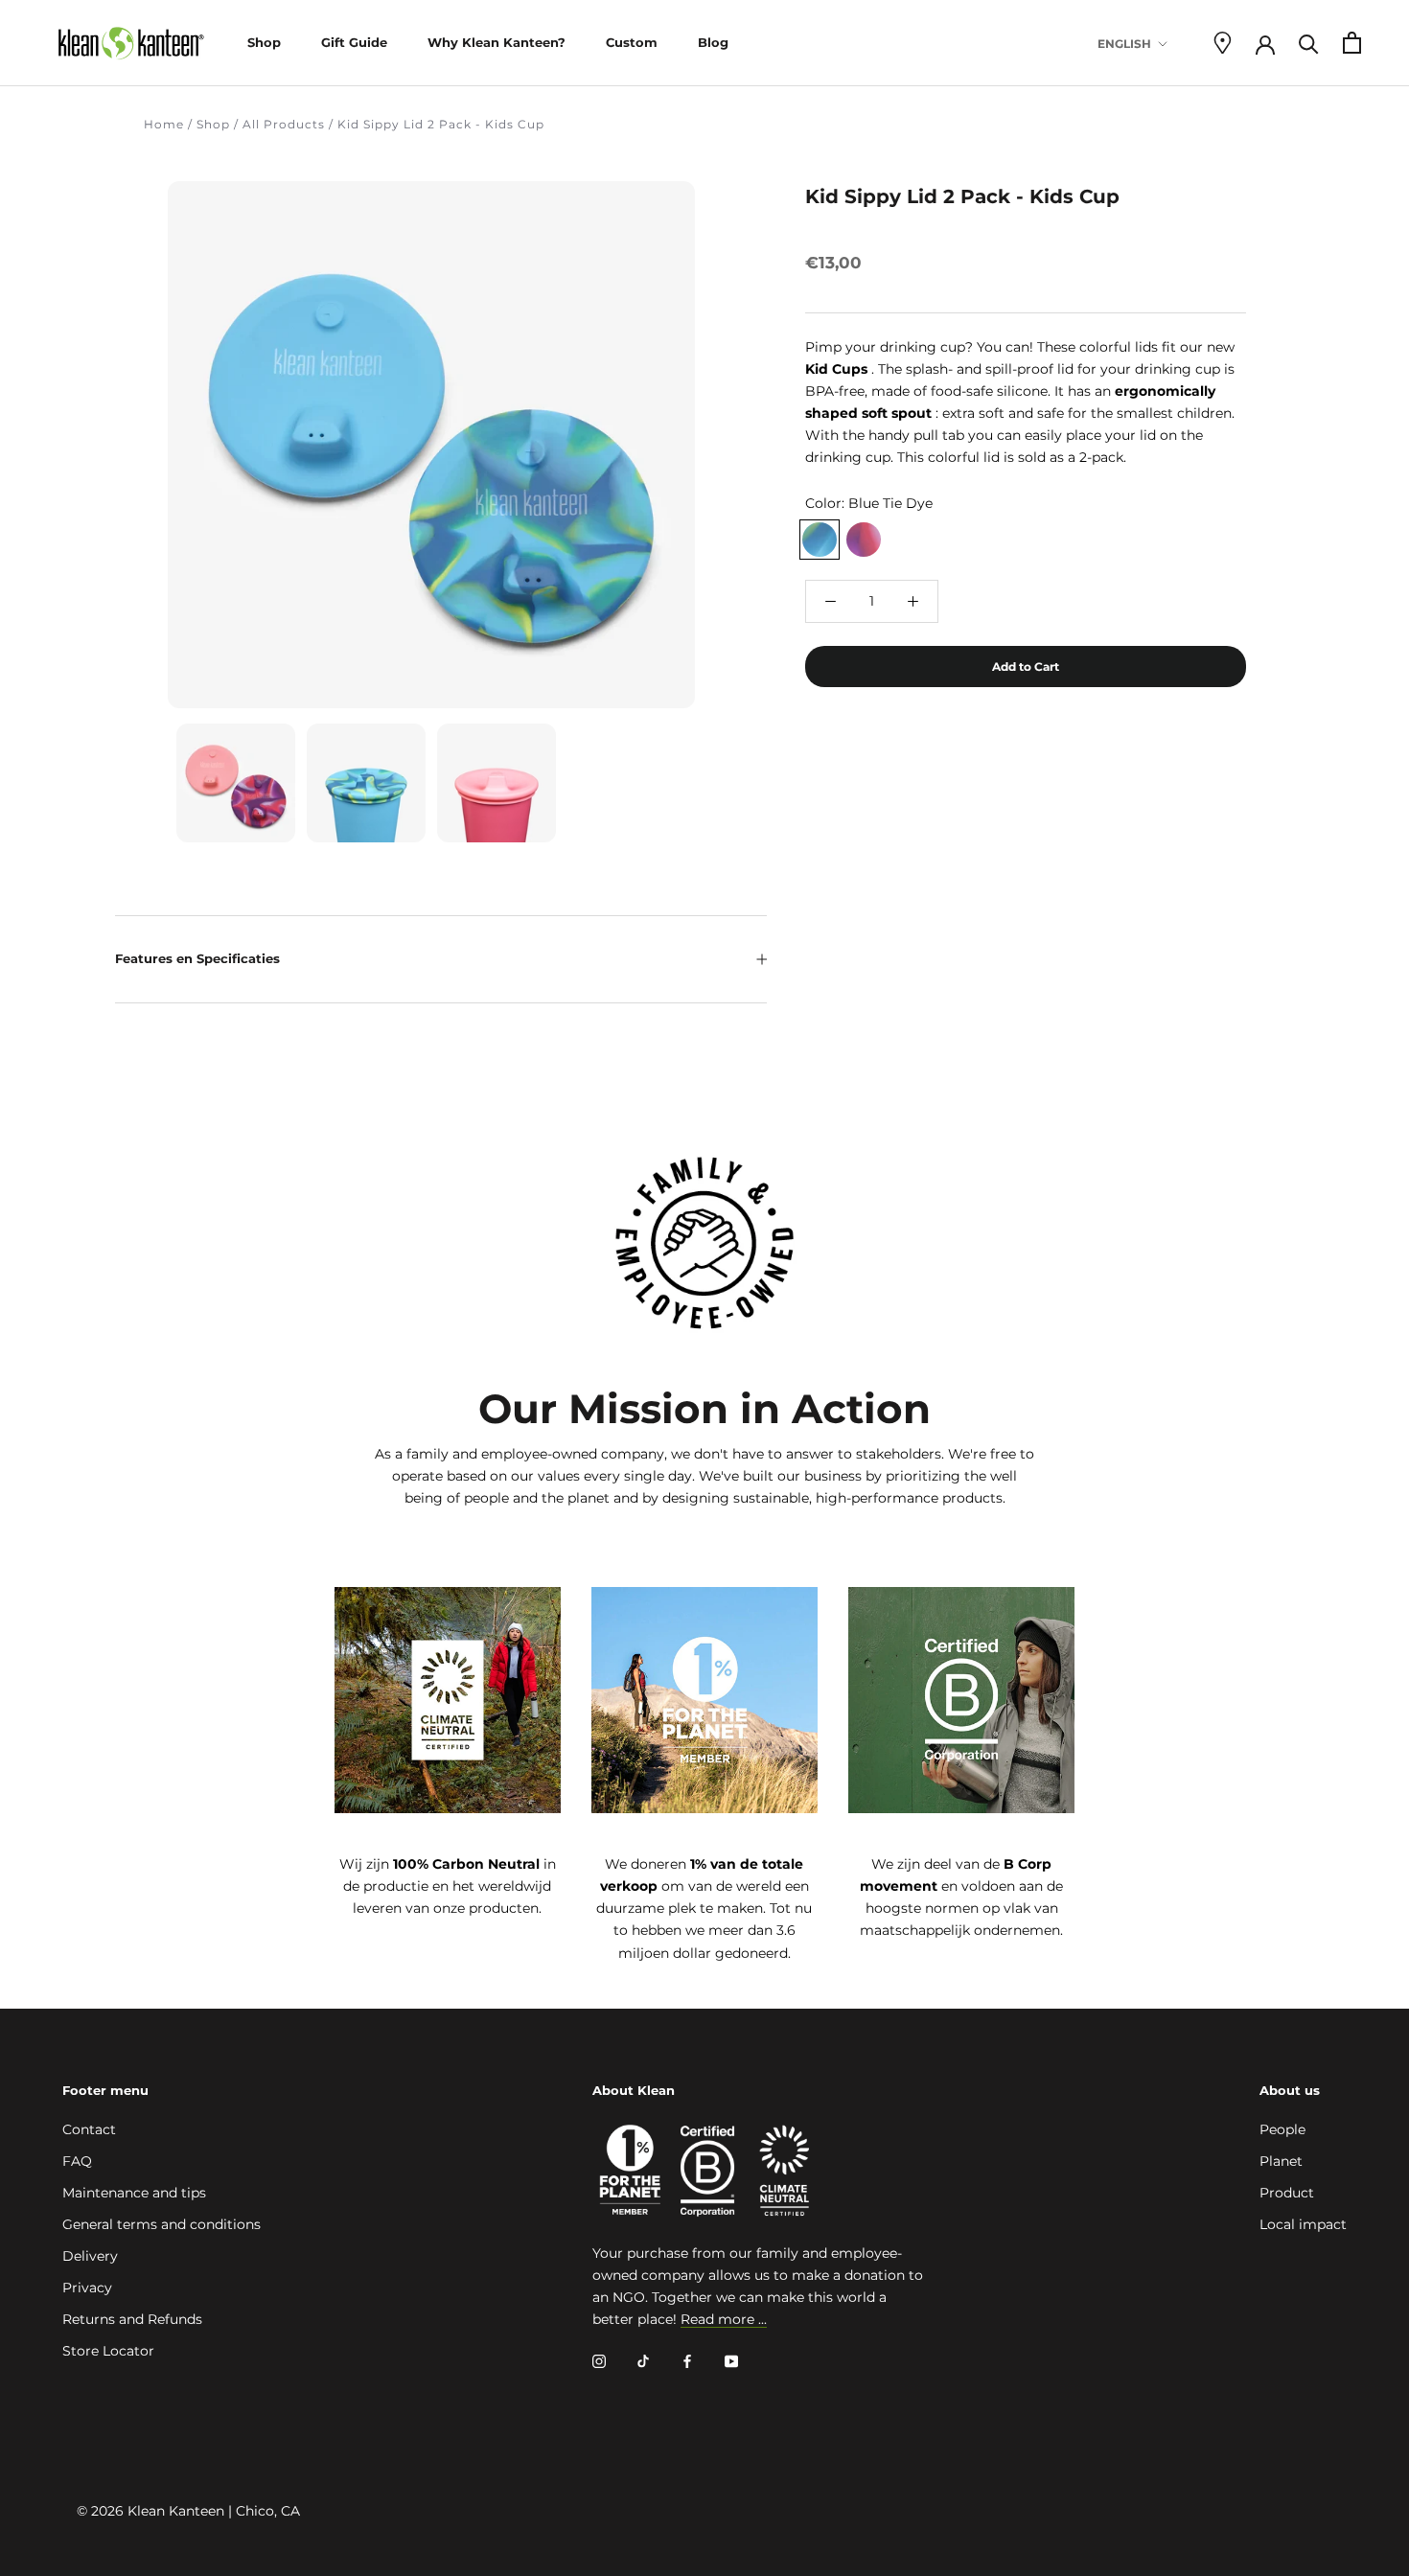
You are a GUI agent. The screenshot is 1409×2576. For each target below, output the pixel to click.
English (1124, 44)
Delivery (90, 2256)
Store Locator (108, 2351)
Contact (89, 2129)
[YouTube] (731, 2361)
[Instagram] (599, 2361)
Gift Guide (354, 42)
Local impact (1303, 2224)
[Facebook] (687, 2361)
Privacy (87, 2288)
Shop (264, 42)
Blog (713, 42)
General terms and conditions (162, 2224)
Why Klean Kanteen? (497, 42)
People (1282, 2129)
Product (1287, 2193)
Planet (1281, 2161)
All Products (284, 124)
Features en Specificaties (197, 958)
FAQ (77, 2161)
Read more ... (724, 2319)
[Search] (1309, 43)
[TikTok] (643, 2361)
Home (164, 124)
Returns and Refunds (132, 2319)
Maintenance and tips (134, 2193)
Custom (632, 42)
